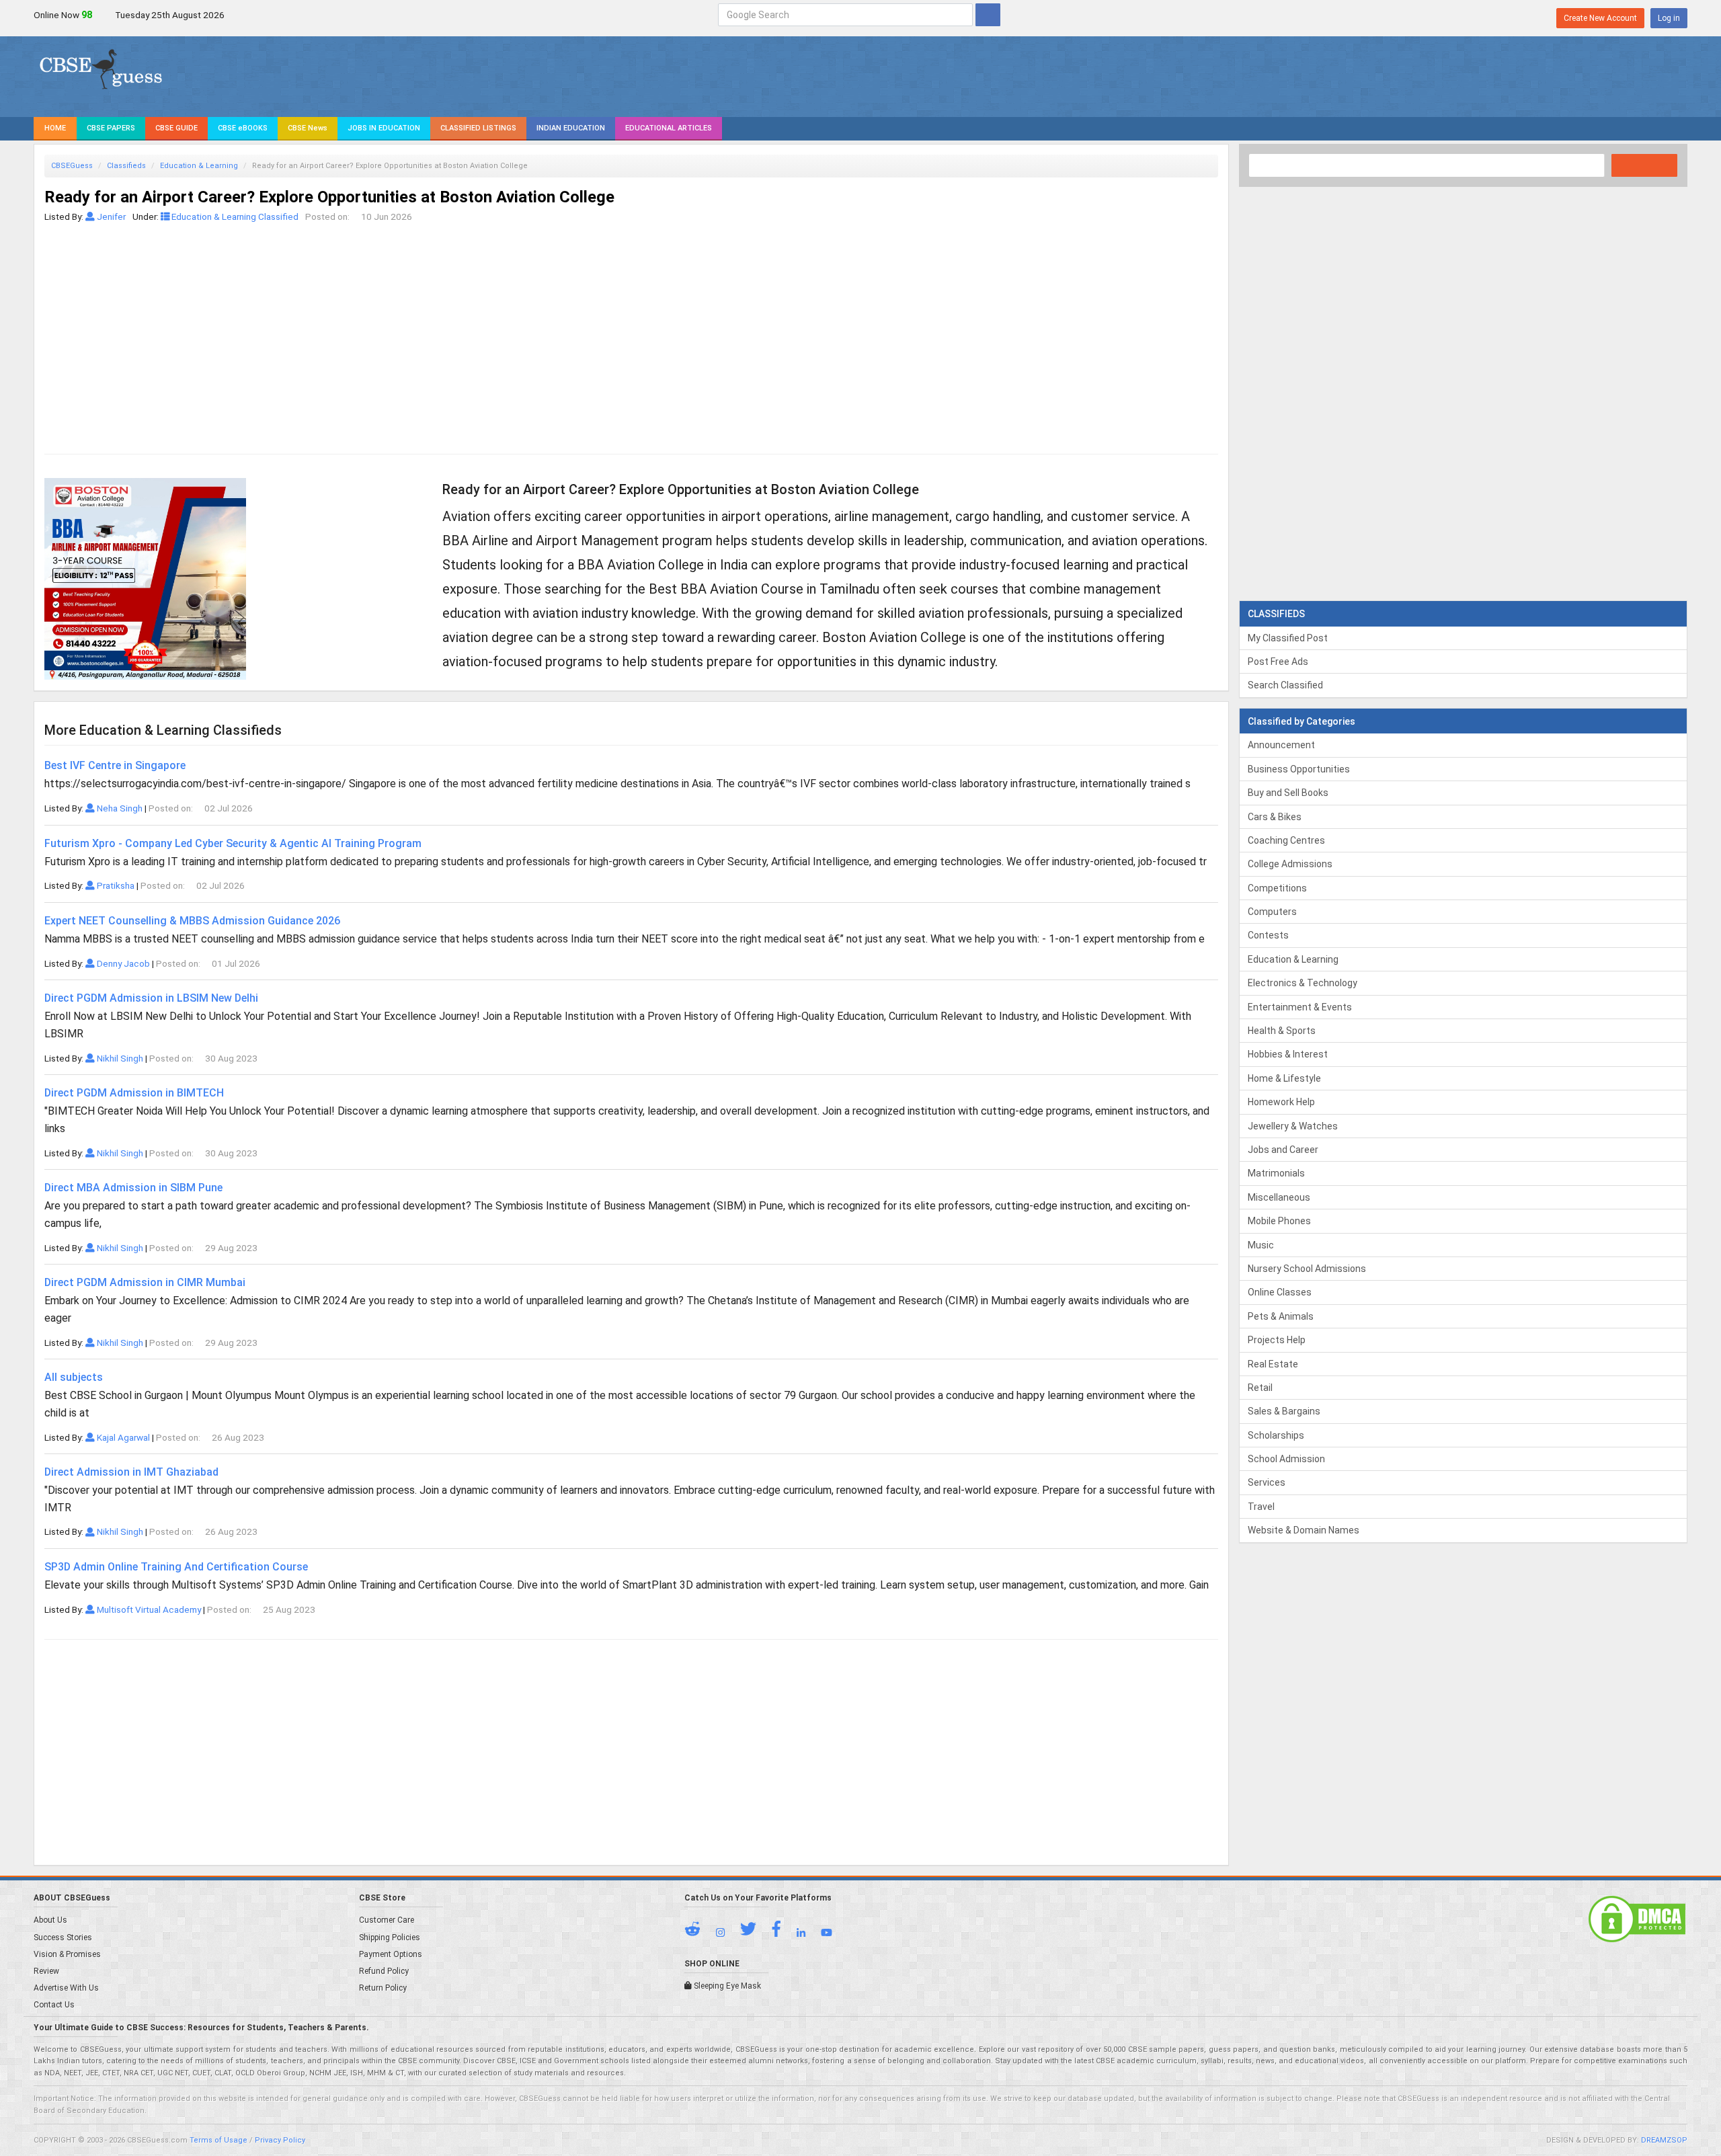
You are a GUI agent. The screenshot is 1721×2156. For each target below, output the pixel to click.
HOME (55, 128)
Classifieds (126, 166)
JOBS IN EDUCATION (384, 128)
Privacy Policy (280, 2140)
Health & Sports (1282, 1031)
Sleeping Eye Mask (726, 1986)
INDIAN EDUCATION (571, 128)
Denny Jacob (122, 963)
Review (46, 1971)
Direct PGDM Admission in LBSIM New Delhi (151, 998)
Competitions (1277, 888)
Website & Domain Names (1304, 1530)
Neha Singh (119, 808)
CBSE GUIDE (176, 128)
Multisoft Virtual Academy (148, 1609)
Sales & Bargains (1284, 1411)
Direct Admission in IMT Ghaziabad (131, 1472)
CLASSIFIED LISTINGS (478, 128)
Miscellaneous (1279, 1197)
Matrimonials (1276, 1173)
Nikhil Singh (119, 1058)
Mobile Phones (1279, 1221)
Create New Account (1600, 18)
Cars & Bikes (1275, 817)
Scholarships (1276, 1435)
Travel (1261, 1507)
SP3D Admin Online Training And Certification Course (176, 1567)
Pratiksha (115, 885)
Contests (1268, 935)
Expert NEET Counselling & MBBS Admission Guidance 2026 (192, 921)
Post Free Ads (1278, 662)
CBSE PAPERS (111, 128)
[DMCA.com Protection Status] (1637, 1919)
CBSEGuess (72, 166)
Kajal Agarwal (122, 1437)
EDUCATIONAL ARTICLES (669, 128)
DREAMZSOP (1664, 2140)
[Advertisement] (448, 325)
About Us (50, 1920)
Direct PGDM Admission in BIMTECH (134, 1093)
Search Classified (1285, 685)
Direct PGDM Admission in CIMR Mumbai (145, 1282)
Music (1261, 1245)
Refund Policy (384, 1971)
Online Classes (1280, 1292)
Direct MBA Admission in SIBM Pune (133, 1188)
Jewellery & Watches (1293, 1126)
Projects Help (1277, 1340)
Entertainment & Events (1300, 1007)
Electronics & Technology (1303, 983)
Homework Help (1281, 1102)
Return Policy (383, 1988)
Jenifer (110, 216)
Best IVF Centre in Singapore (115, 765)
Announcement (1281, 745)
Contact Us (54, 2005)
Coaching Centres (1286, 840)
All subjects (74, 1377)
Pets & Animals (1281, 1316)
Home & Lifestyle (1284, 1078)
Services (1267, 1482)
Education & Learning (199, 166)
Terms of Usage (218, 2140)
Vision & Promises (67, 1954)
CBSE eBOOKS (243, 128)
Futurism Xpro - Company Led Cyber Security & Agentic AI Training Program (233, 843)
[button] (699, 1932)
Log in (1669, 18)
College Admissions (1290, 864)
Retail (1260, 1388)
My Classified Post (1288, 638)
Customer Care (387, 1920)
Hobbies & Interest (1288, 1054)
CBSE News (308, 128)
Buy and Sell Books (1288, 793)
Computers (1272, 912)
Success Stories (63, 1938)
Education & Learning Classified (234, 216)
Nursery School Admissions (1307, 1269)
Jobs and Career (1283, 1150)
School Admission (1286, 1459)
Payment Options (391, 1954)
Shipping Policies (390, 1938)
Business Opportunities (1299, 769)
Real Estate (1273, 1364)
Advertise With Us (66, 1988)
